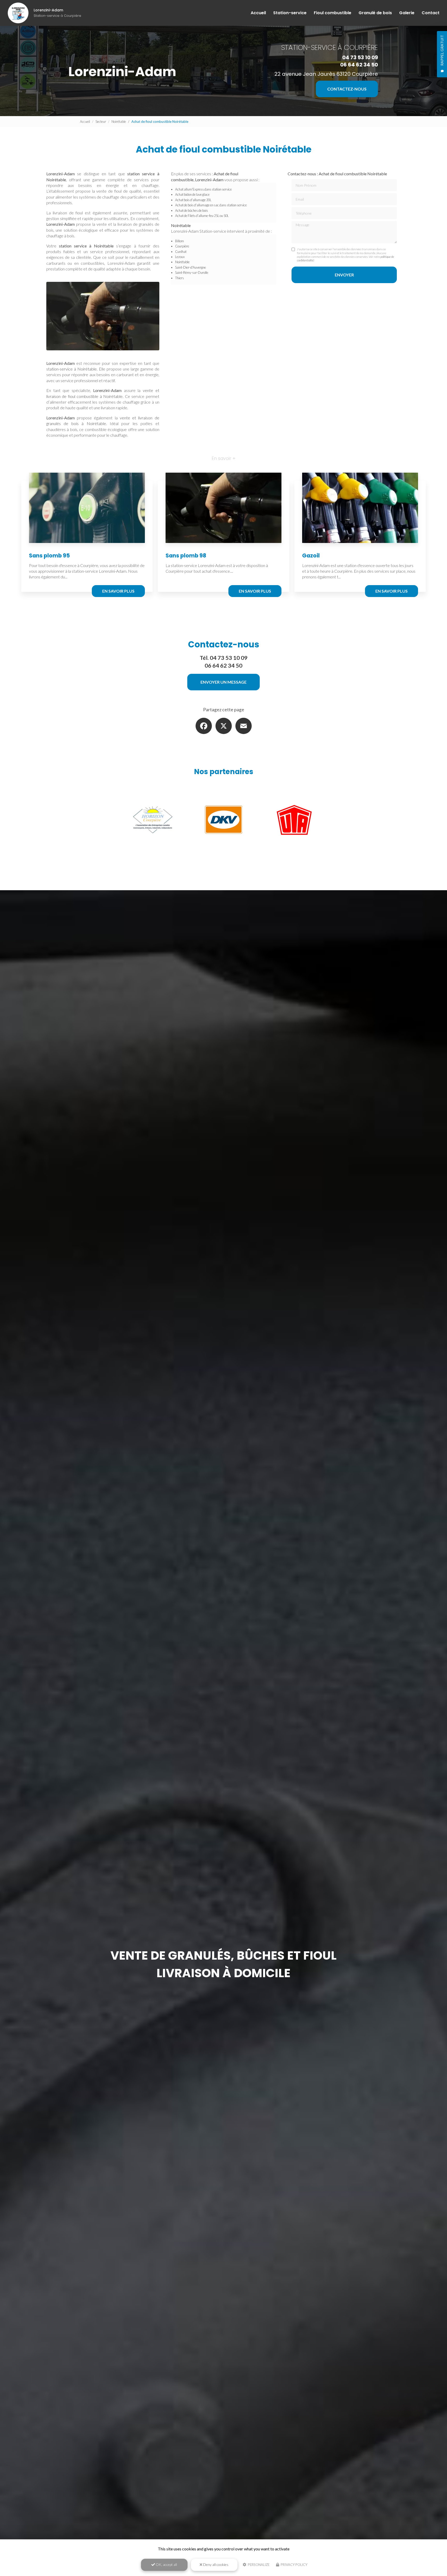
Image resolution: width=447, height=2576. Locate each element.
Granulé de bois (375, 13)
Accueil (258, 13)
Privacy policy (294, 2565)
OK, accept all (166, 2564)
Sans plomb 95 (49, 556)
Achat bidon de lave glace (192, 194)
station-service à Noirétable (72, 369)
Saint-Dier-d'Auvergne (191, 267)
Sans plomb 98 (186, 556)
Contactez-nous (347, 89)
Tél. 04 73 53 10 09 (224, 658)
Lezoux (180, 257)
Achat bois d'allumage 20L (193, 200)
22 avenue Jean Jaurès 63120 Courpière (326, 74)
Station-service (290, 13)
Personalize (258, 2565)
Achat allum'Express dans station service (203, 189)
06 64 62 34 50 (359, 65)
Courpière (182, 246)
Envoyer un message (224, 682)
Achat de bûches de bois (192, 210)
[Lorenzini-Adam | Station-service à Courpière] (18, 13)
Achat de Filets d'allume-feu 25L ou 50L (202, 216)
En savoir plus (118, 591)
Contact (431, 13)
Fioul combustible (333, 13)
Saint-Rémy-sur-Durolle (192, 273)
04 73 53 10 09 (360, 57)
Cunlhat (181, 252)
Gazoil (311, 556)
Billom (180, 241)
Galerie (407, 13)
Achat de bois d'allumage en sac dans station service (211, 205)
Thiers (180, 278)
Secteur (101, 122)
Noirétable (119, 122)
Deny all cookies (215, 2564)
